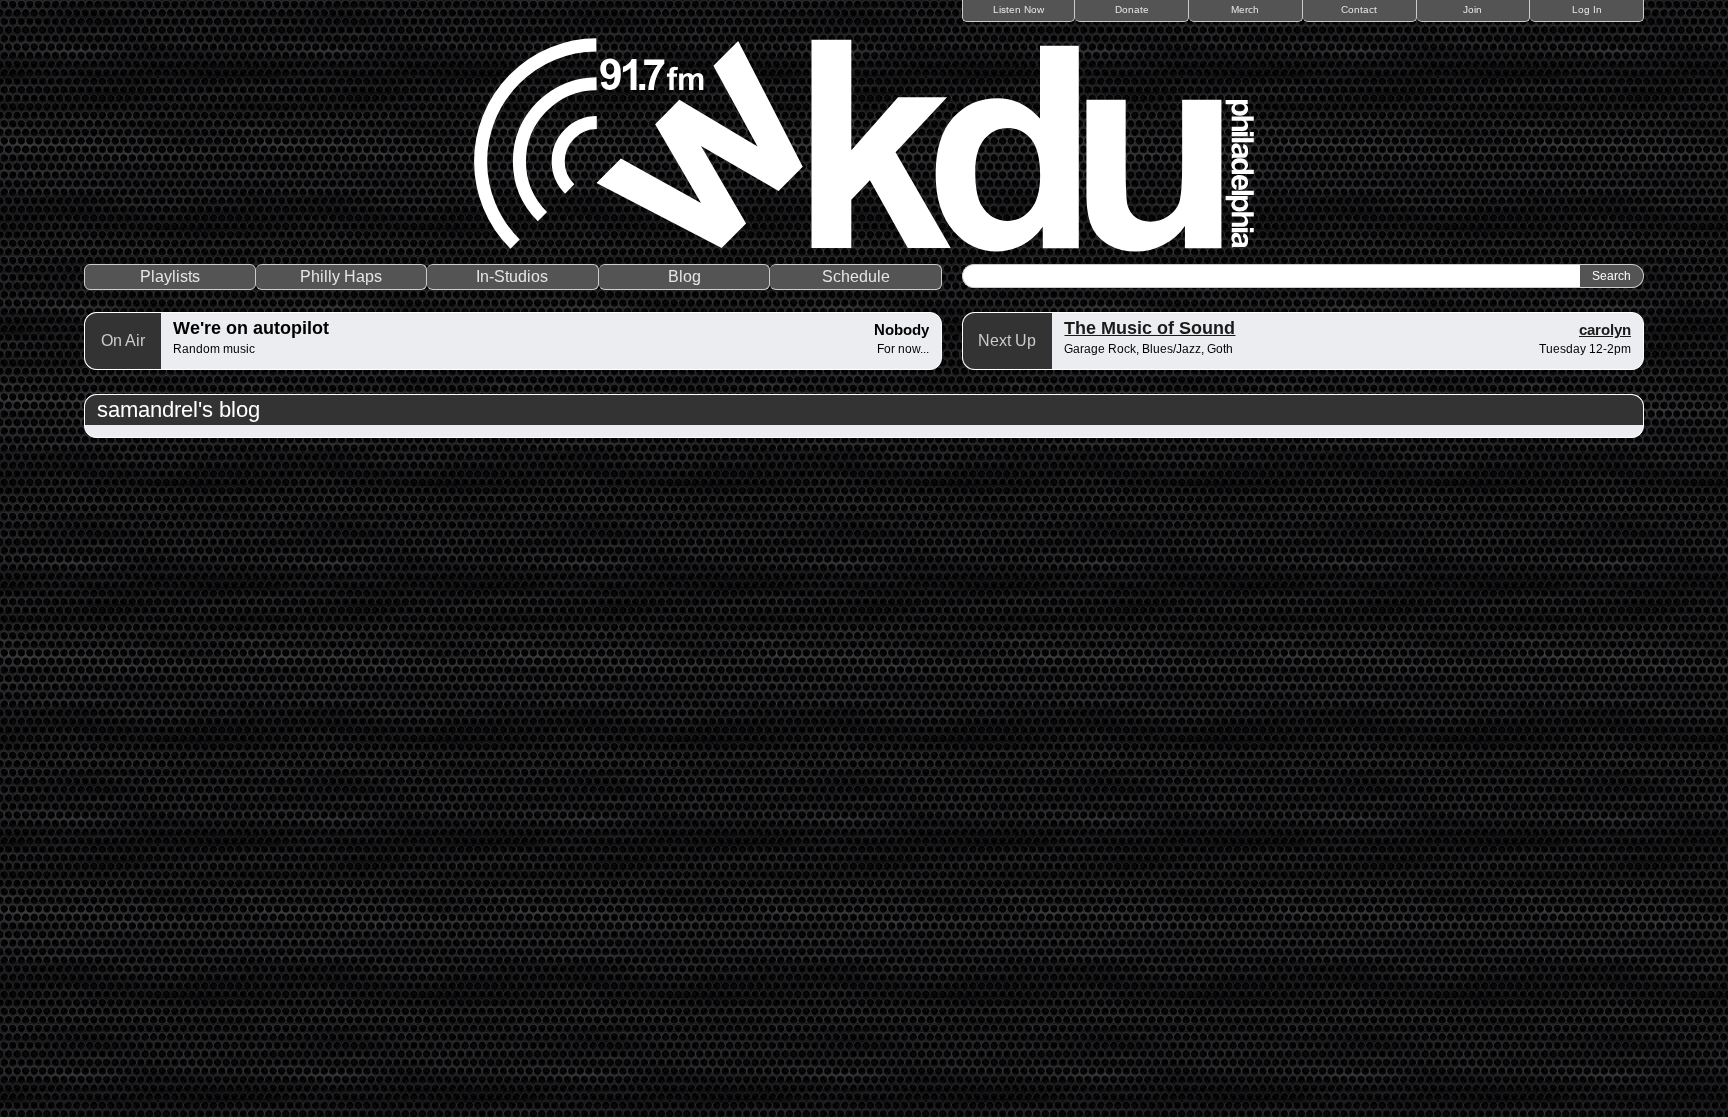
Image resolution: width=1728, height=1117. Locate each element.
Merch (1245, 9)
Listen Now (1018, 9)
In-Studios (512, 276)
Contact (1359, 9)
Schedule (856, 276)
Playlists (170, 276)
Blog (684, 276)
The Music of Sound (1149, 328)
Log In (1587, 9)
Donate (1132, 9)
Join (1472, 9)
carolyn (1605, 329)
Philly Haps (341, 276)
